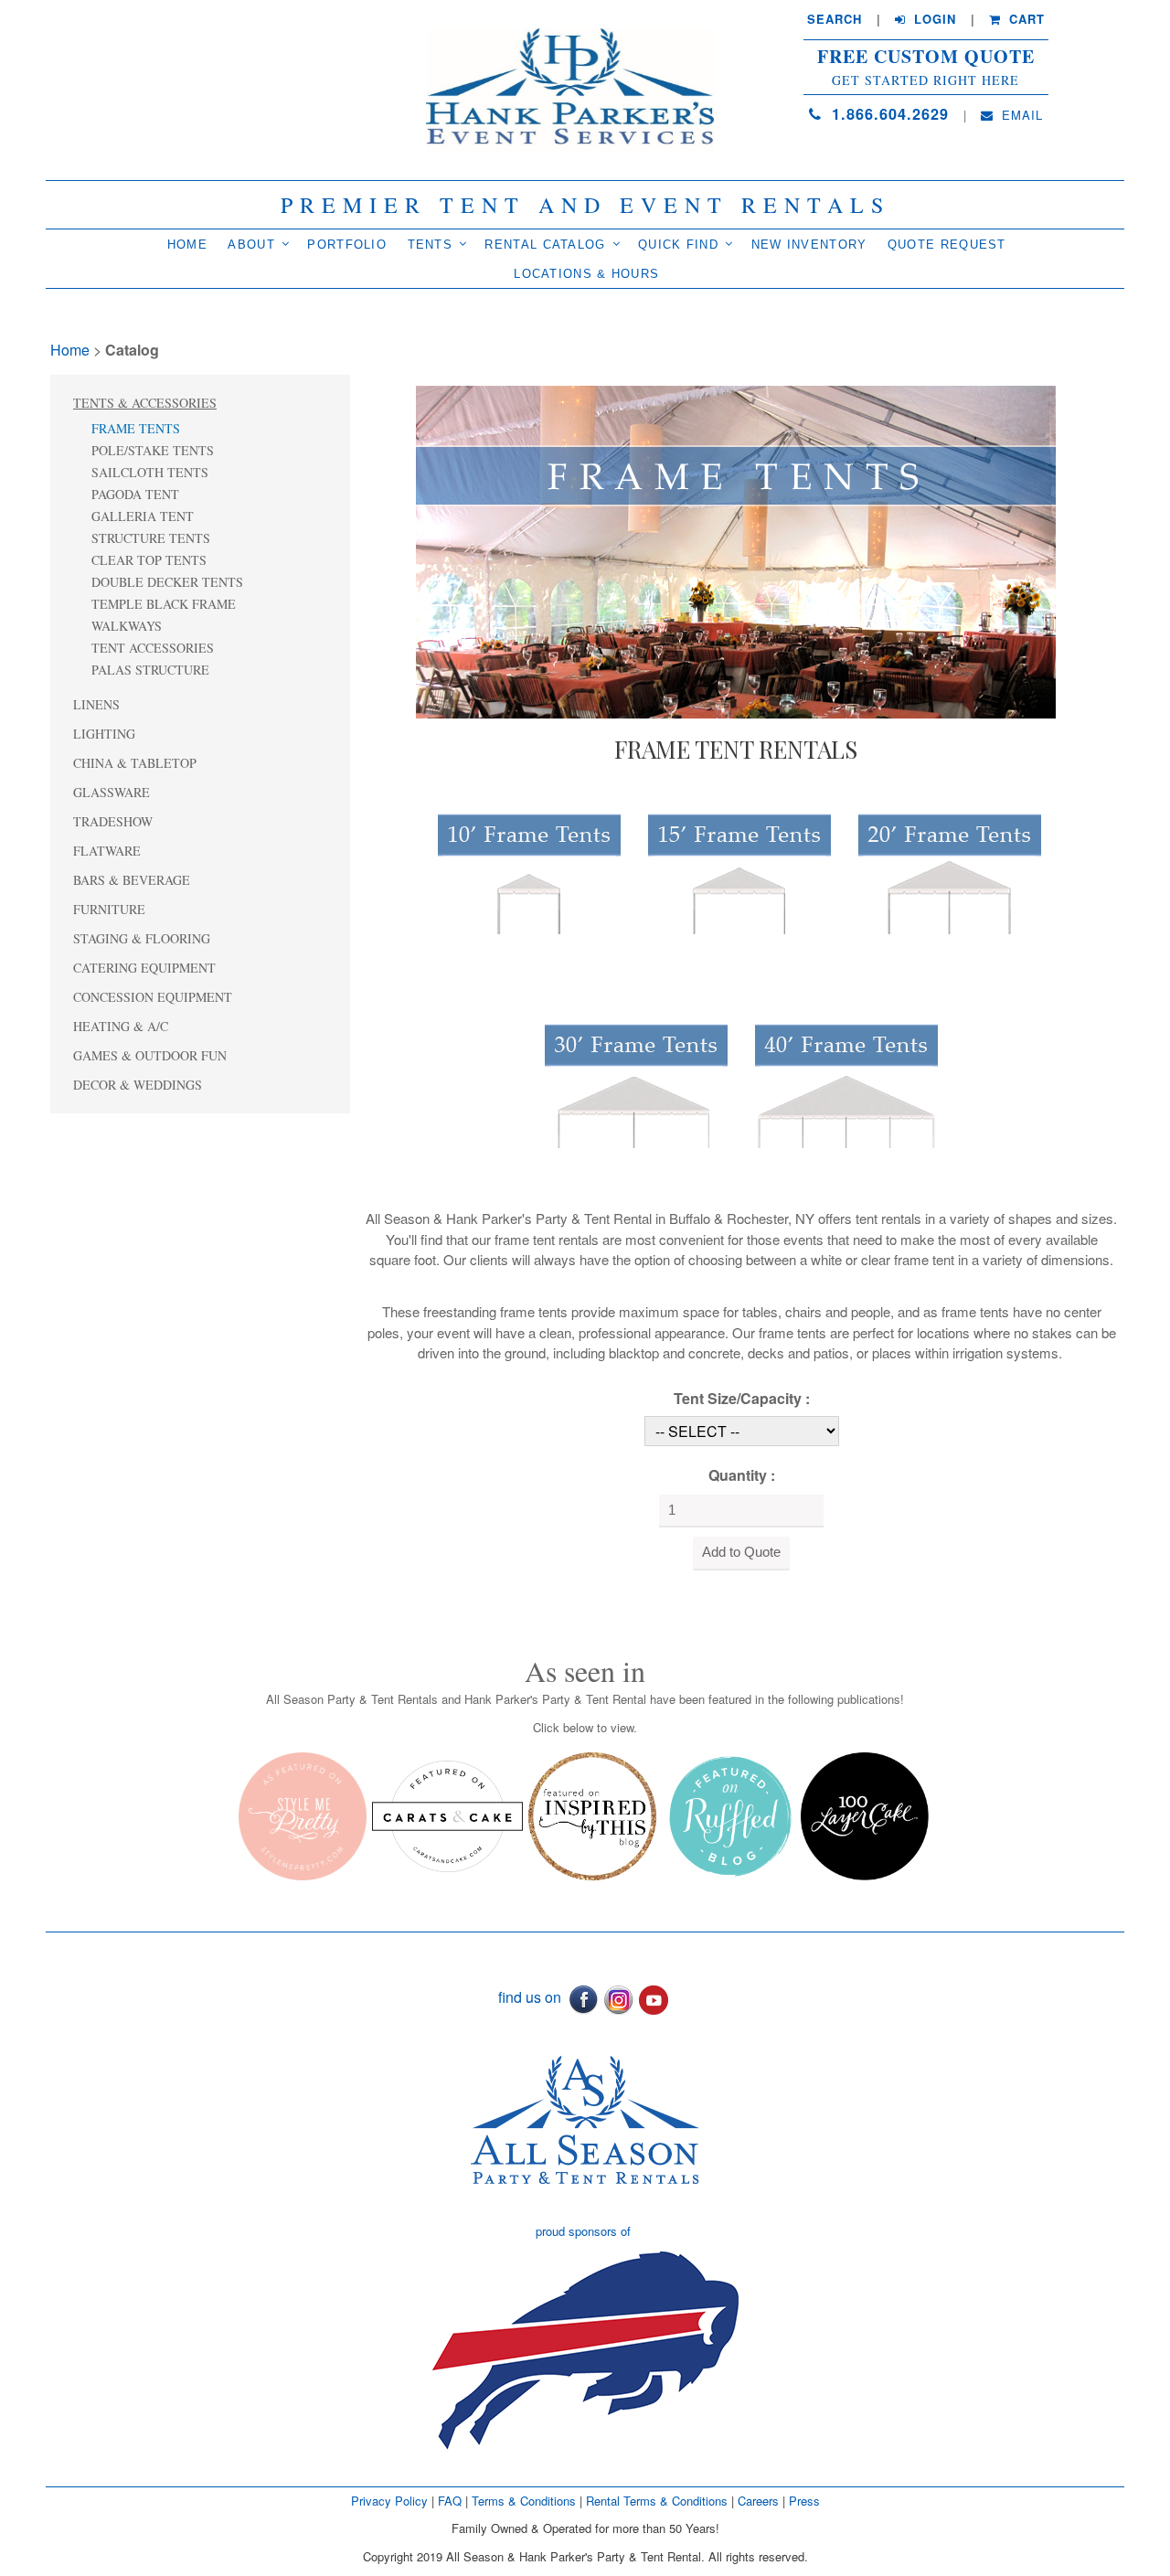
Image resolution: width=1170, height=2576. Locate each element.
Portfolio (347, 245)
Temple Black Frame (164, 604)
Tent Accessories (153, 648)
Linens (96, 704)
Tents (431, 245)
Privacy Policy (389, 2501)
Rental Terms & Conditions (657, 2501)
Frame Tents (136, 428)
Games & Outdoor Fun (150, 1055)
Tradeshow (113, 821)
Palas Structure (150, 670)
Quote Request (947, 245)
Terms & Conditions (524, 2501)
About (251, 245)
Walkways (127, 626)
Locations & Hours (586, 274)
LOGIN (933, 19)
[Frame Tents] (736, 550)
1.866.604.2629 (888, 114)
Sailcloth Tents (150, 472)
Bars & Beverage (132, 880)
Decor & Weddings (138, 1085)
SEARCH (835, 19)
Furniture (109, 909)
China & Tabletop (135, 763)
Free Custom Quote (926, 57)
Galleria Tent (143, 516)
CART (1025, 19)
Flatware (107, 851)
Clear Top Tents (149, 560)
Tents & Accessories (145, 403)
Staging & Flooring (142, 938)
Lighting (104, 734)
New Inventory (809, 245)
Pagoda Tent (135, 494)
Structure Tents (151, 538)
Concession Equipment (153, 997)
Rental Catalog (545, 245)
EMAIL (1020, 115)
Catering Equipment (144, 968)
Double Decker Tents (167, 582)
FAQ (450, 2501)
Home (187, 245)
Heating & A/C (121, 1026)
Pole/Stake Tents (153, 450)
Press (804, 2501)
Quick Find (678, 245)
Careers (760, 2501)
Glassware (112, 792)
